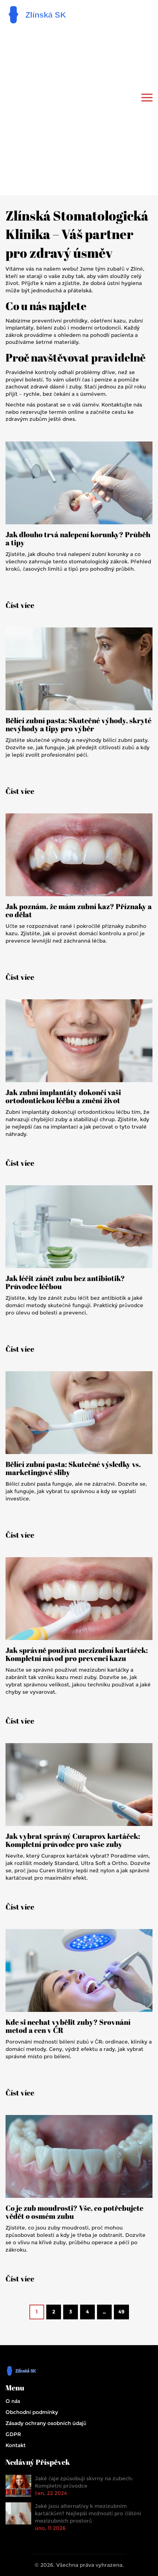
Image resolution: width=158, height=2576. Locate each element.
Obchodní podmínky (32, 2412)
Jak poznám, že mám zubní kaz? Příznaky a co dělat (79, 911)
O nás (13, 2401)
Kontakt (16, 2445)
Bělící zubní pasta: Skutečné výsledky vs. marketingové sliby (73, 1468)
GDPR (13, 2434)
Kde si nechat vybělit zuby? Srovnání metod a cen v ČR (68, 2026)
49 (121, 2312)
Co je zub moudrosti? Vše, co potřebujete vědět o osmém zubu (74, 2212)
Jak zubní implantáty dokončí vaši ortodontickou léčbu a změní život (63, 1097)
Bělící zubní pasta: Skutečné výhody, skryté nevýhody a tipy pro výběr (78, 725)
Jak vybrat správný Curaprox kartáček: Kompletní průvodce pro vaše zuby (73, 1840)
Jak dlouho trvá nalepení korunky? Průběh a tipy (78, 539)
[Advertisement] (79, 109)
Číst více (20, 605)
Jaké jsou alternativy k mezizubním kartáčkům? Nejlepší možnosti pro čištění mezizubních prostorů (88, 2513)
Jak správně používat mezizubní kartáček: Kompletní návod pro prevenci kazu (77, 1654)
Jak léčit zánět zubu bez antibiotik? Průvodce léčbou (65, 1282)
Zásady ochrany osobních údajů (46, 2423)
